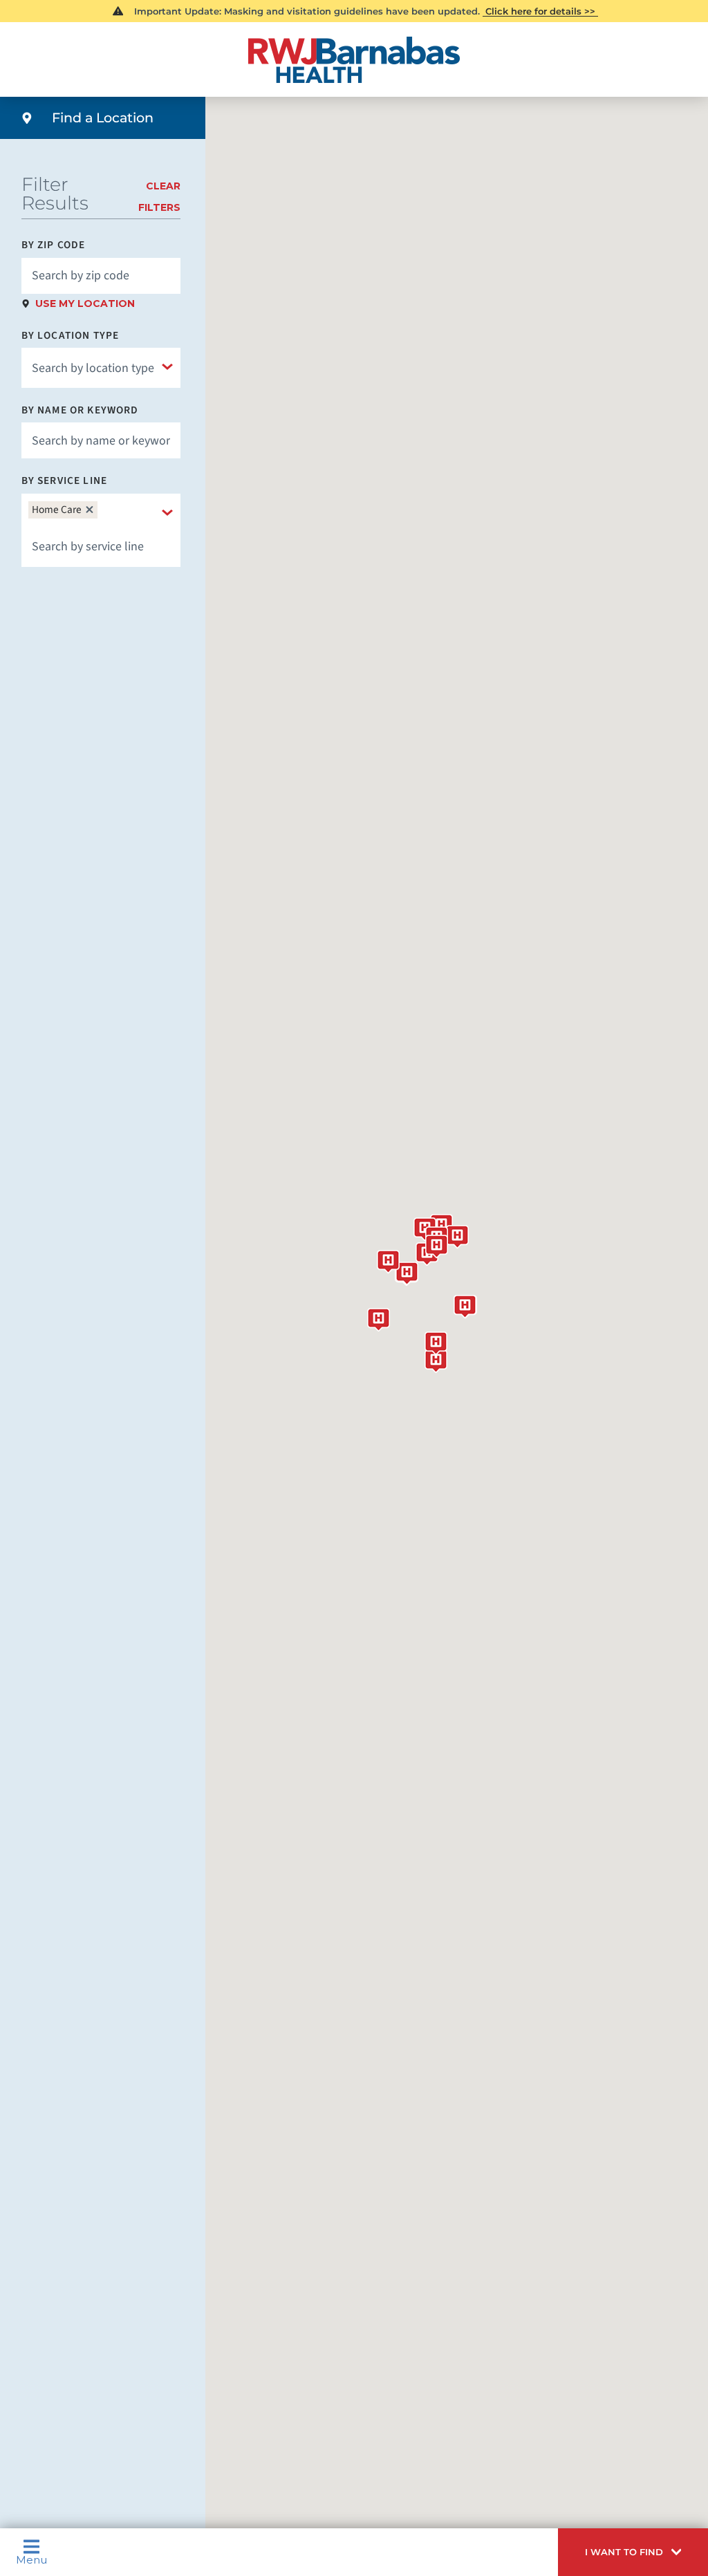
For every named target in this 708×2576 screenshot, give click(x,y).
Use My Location (85, 304)
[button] (633, 2552)
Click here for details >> (540, 11)
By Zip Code (54, 245)
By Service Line (64, 481)
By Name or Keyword (80, 410)
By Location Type (70, 336)
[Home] (354, 60)
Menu (31, 2559)
